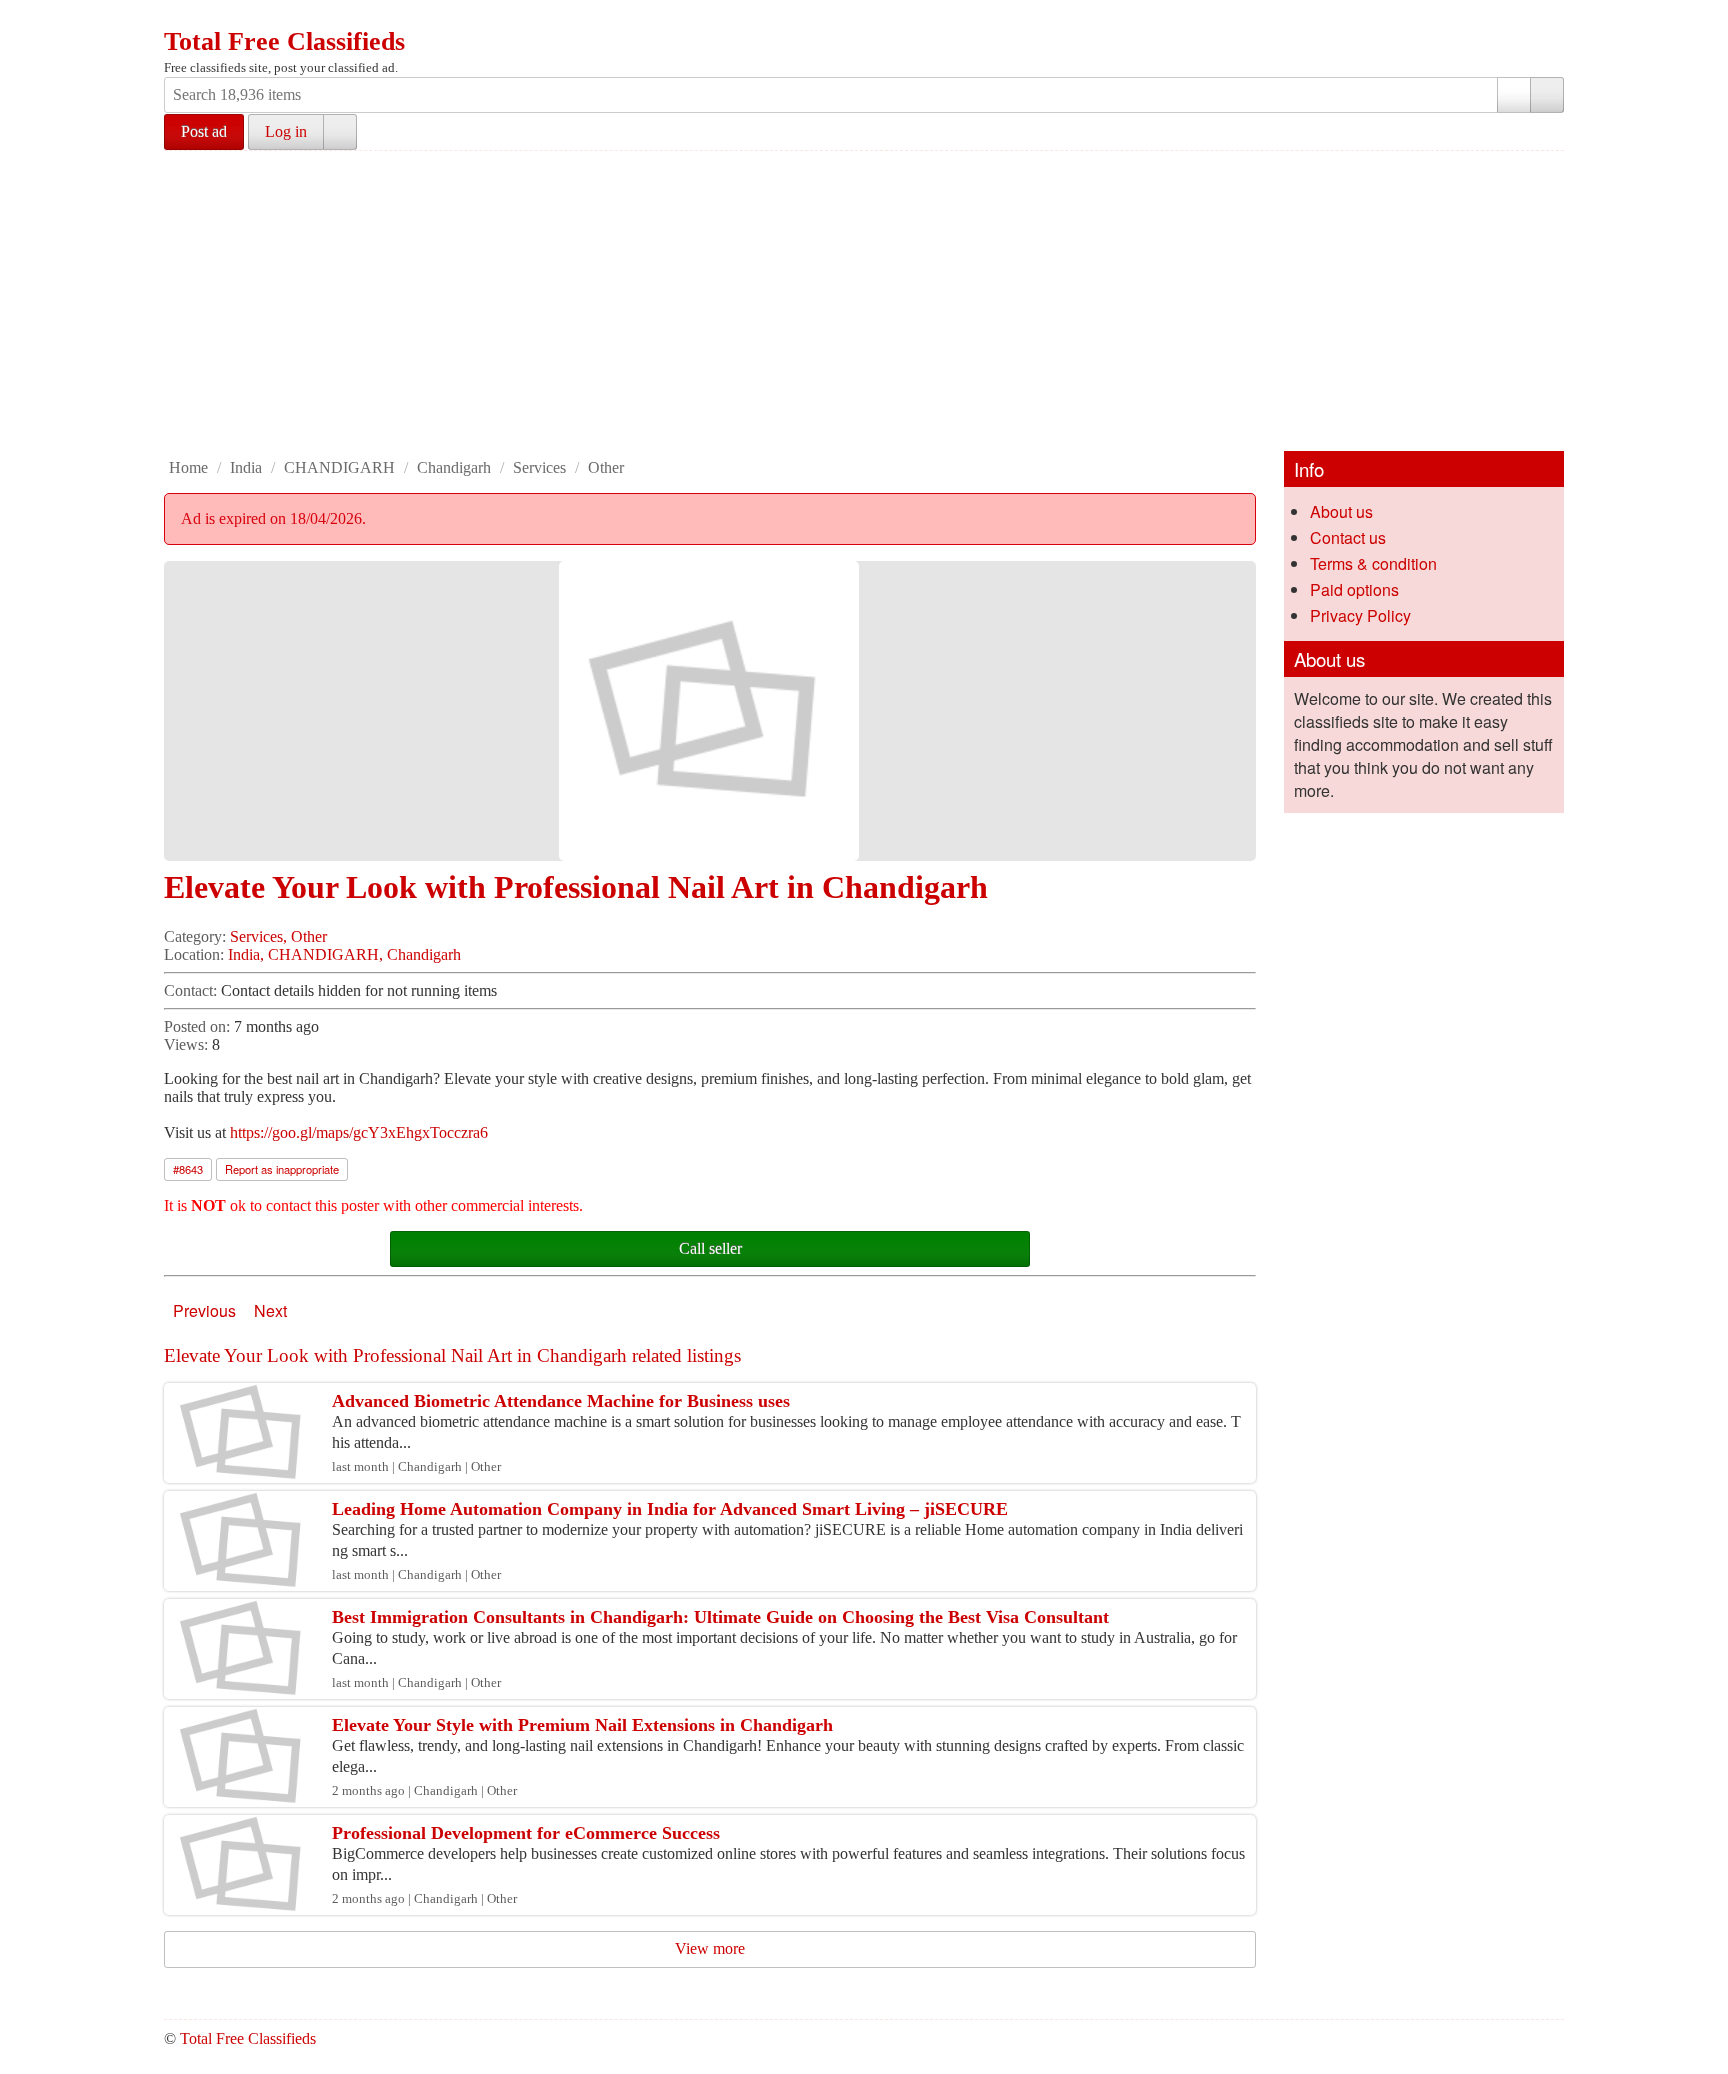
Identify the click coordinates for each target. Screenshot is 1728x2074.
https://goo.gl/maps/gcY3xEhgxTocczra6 (359, 1132)
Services (539, 467)
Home (188, 467)
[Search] (1547, 95)
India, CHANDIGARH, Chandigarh (344, 954)
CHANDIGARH (339, 467)
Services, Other (278, 936)
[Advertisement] (864, 301)
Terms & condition (1373, 563)
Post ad (204, 131)
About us (1341, 511)
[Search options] (1514, 95)
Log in (286, 131)
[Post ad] (219, 18)
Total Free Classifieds (284, 41)
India (246, 467)
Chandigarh (454, 467)
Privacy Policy (1360, 615)
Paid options (1354, 589)
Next (270, 1310)
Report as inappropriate (282, 1169)
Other (606, 467)
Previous (204, 1310)
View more (710, 1948)
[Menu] (181, 18)
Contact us (1348, 537)
